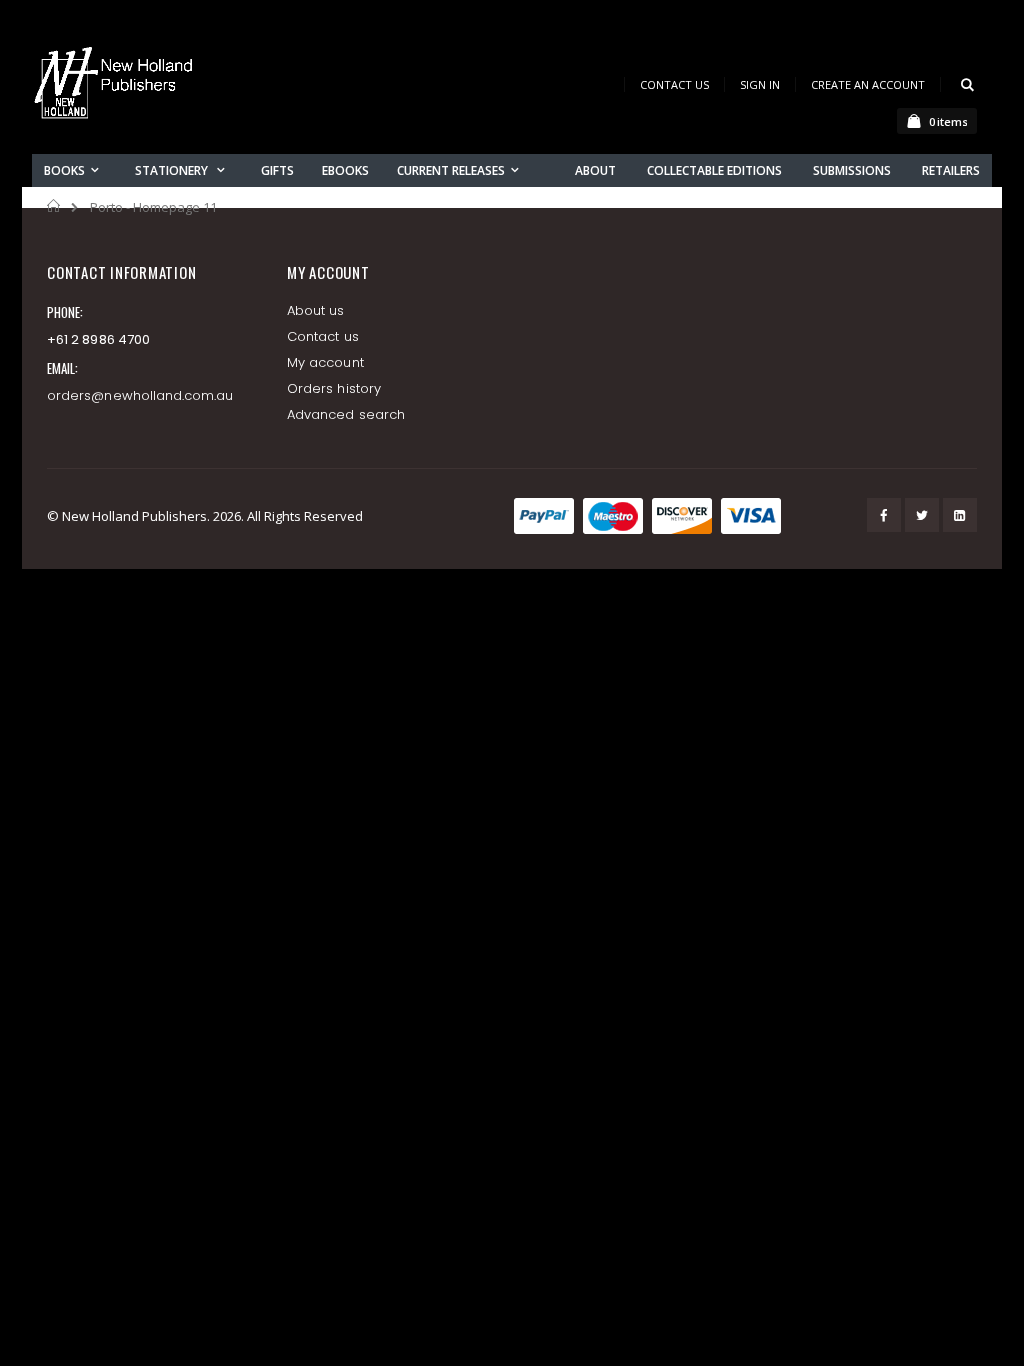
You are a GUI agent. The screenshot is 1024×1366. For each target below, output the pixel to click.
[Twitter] (922, 515)
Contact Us (674, 84)
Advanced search (346, 414)
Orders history (334, 388)
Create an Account (868, 84)
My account (325, 362)
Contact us (323, 336)
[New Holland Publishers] (117, 86)
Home (54, 206)
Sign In (760, 84)
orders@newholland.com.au (140, 395)
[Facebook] (884, 515)
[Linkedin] (960, 515)
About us (316, 310)
